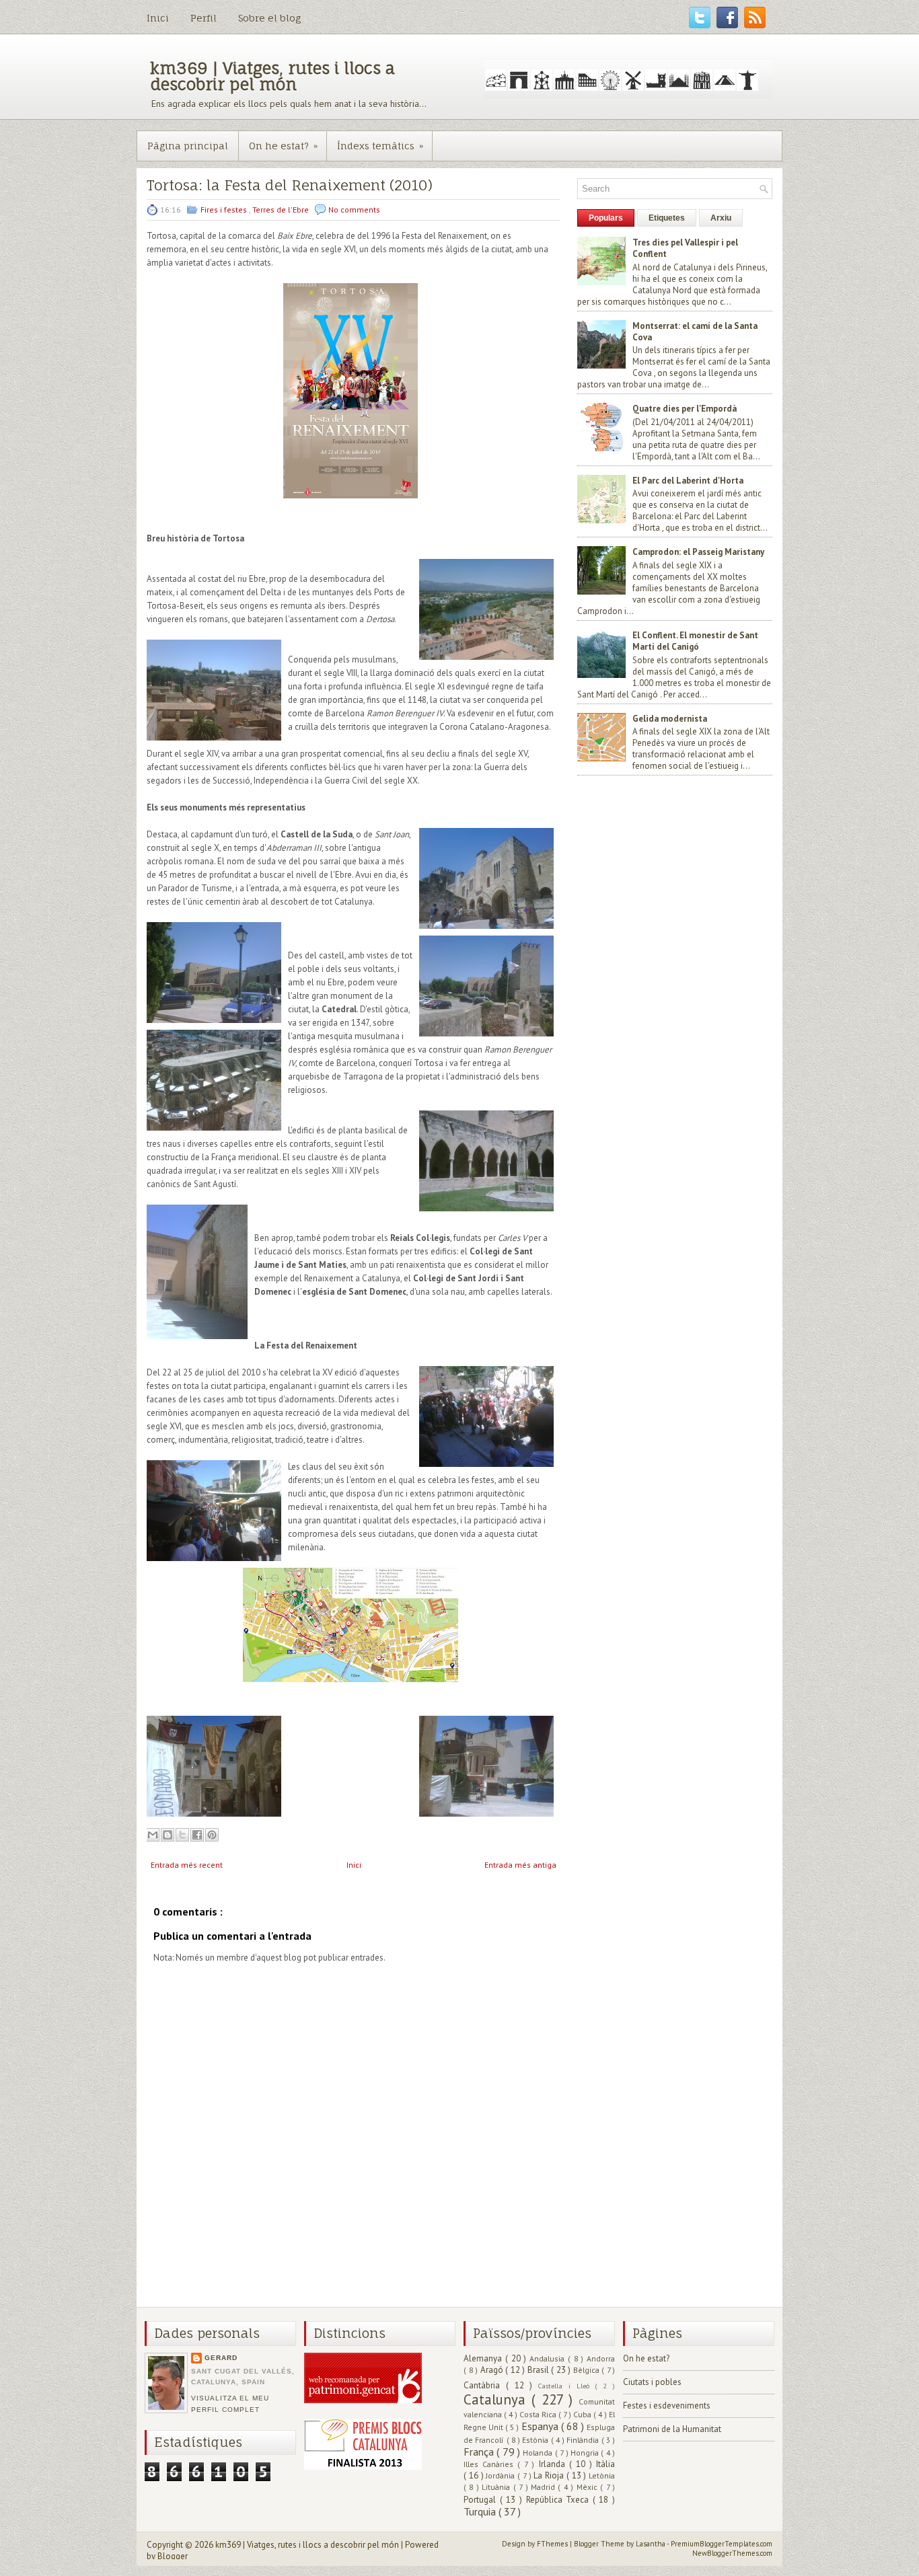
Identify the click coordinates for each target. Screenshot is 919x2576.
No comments (354, 210)
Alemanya (484, 2358)
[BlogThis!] (168, 1835)
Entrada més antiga (520, 1865)
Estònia (536, 2440)
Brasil (540, 2370)
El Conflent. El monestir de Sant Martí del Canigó (695, 641)
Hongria (586, 2453)
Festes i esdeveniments (667, 2405)
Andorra (601, 2358)
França (480, 2452)
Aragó (493, 2370)
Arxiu (721, 218)
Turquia (481, 2511)
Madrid (544, 2487)
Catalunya (498, 2399)
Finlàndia (584, 2440)
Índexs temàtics (380, 146)
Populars (606, 218)
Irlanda (554, 2464)
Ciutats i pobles (652, 2382)
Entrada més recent (187, 1865)
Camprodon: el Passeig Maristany (698, 552)
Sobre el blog (269, 18)
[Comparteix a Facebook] (197, 1835)
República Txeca (559, 2500)
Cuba (583, 2414)
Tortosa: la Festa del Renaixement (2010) (290, 185)
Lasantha (651, 2544)
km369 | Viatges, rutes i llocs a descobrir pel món (272, 76)
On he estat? (283, 146)
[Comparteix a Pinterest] (212, 1835)
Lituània (497, 2487)
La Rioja (550, 2475)
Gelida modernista (670, 719)
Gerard (221, 2358)
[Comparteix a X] (182, 1835)
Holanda (539, 2453)
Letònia (602, 2475)
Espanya (541, 2426)
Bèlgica (588, 2370)
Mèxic (588, 2487)
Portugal (482, 2500)
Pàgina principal (188, 146)
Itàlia (605, 2464)
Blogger (173, 2556)
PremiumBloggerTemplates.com (722, 2544)
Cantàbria (485, 2385)
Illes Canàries (490, 2464)
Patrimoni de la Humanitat (672, 2429)
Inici (158, 18)
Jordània (502, 2475)
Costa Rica (539, 2414)
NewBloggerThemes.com (732, 2553)
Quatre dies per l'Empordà (685, 409)
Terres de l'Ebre (282, 210)
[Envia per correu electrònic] (153, 1835)
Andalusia (549, 2358)
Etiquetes (667, 218)
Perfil (204, 18)
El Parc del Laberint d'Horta (688, 481)
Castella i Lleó (566, 2386)
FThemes (553, 2544)
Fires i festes (225, 210)
